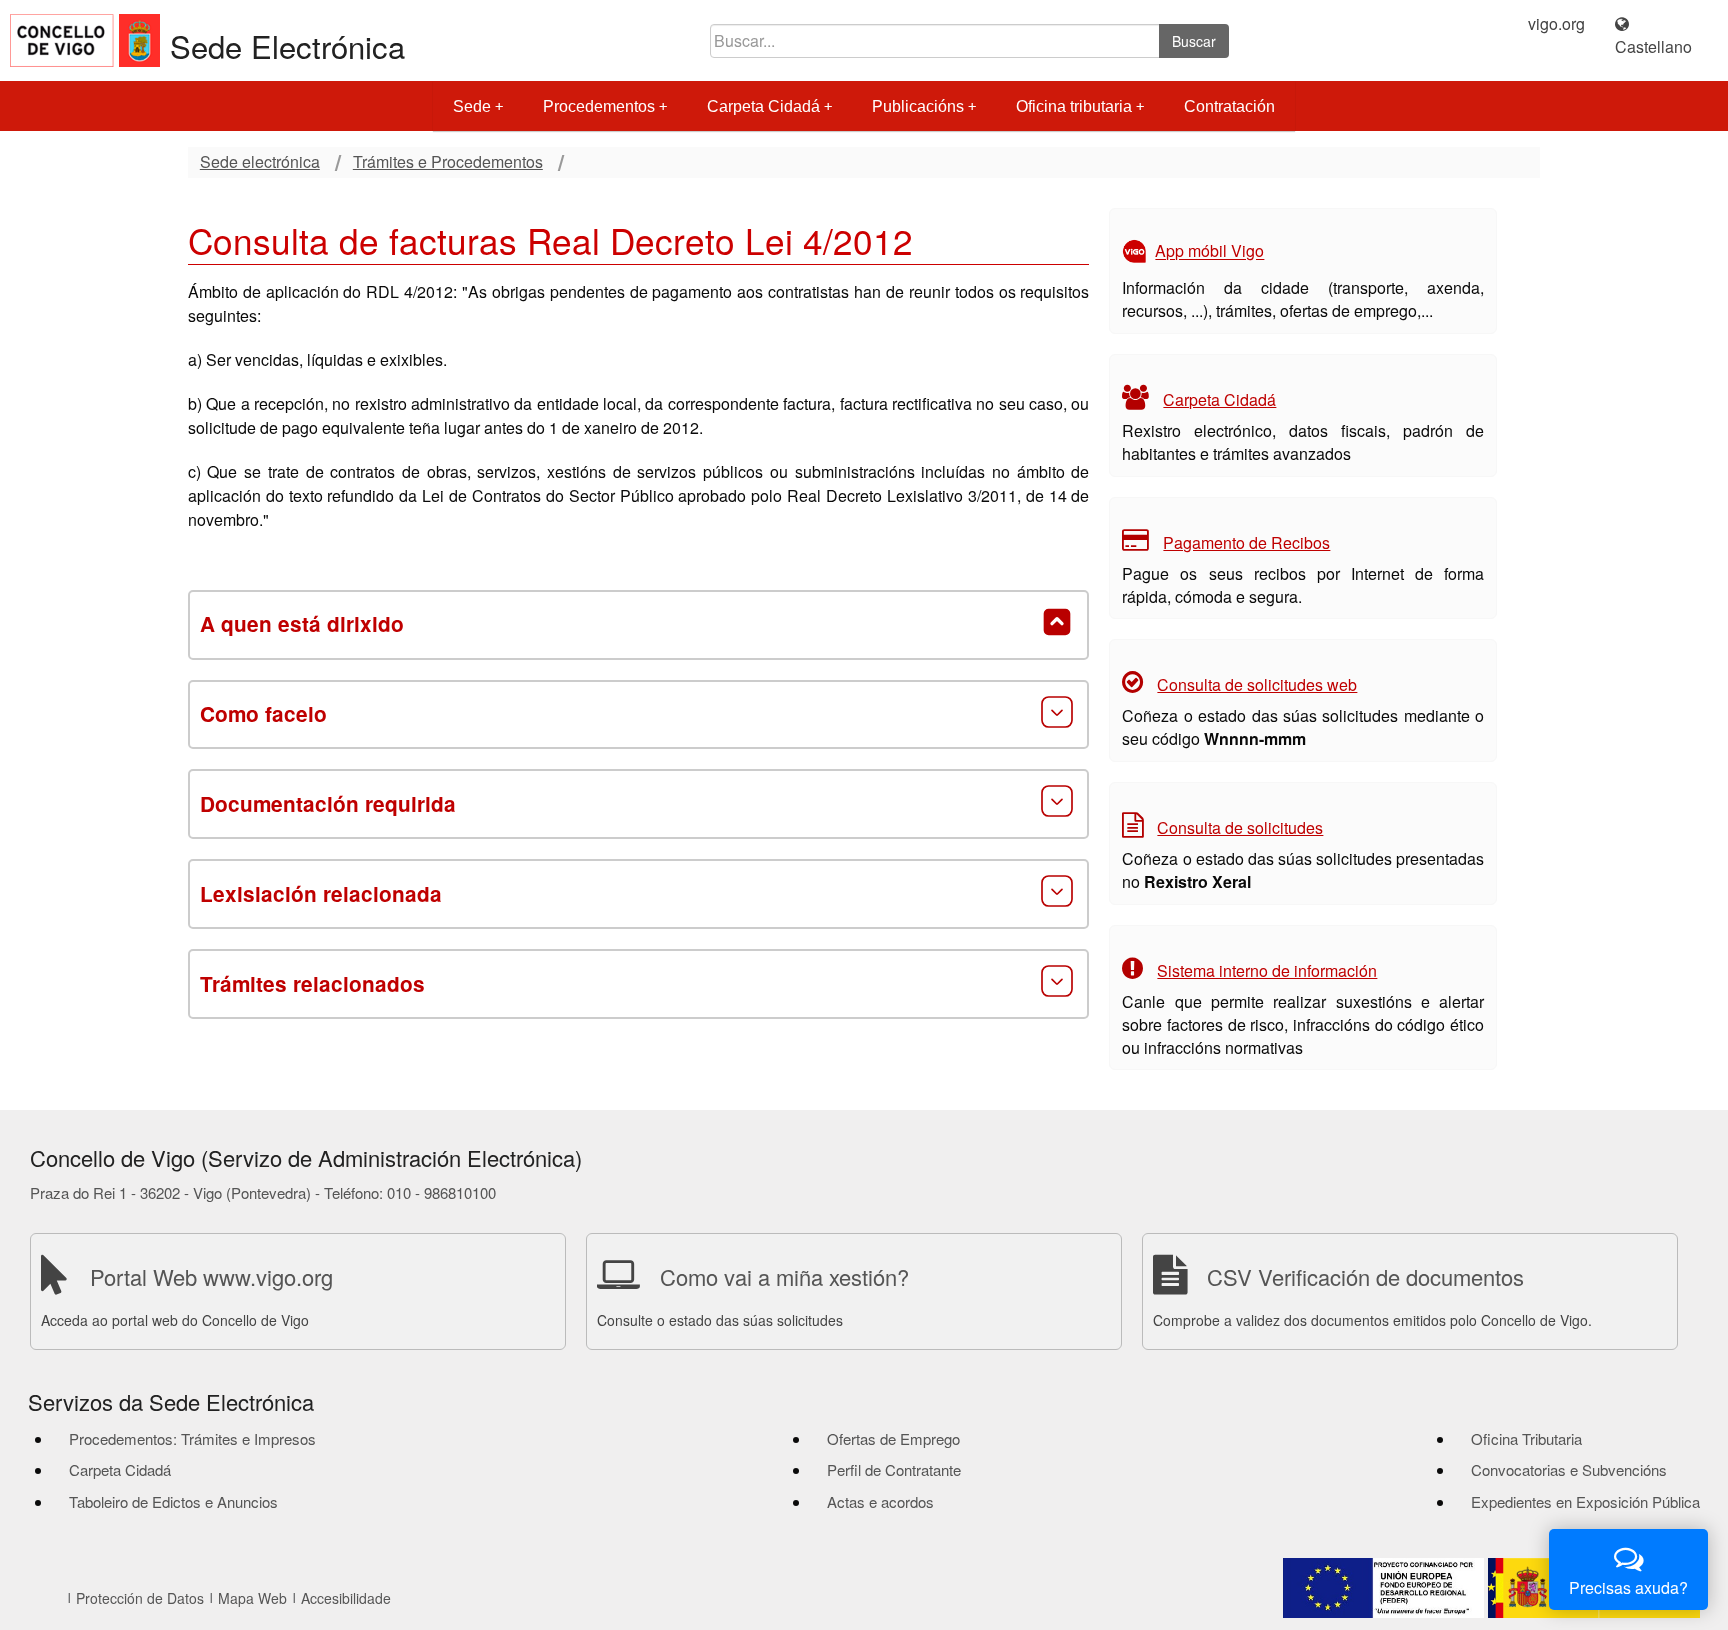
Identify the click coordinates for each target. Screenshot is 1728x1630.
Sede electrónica (260, 162)
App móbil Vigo (1209, 251)
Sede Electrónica (287, 45)
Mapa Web (252, 1598)
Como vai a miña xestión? (784, 1276)
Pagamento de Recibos (1246, 542)
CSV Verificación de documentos (1365, 1276)
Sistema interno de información (1267, 970)
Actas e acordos (880, 1501)
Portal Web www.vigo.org (211, 1276)
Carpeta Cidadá (763, 106)
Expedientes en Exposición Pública (1585, 1501)
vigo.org (1556, 24)
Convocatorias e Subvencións (1569, 1469)
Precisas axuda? (1628, 1587)
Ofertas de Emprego (893, 1438)
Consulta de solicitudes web (1257, 684)
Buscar (1194, 41)
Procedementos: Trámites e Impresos (192, 1438)
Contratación (1229, 106)
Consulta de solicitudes (1240, 827)
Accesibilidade (346, 1598)
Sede (472, 106)
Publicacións (918, 106)
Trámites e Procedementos (448, 162)
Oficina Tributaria (1526, 1438)
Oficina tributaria (1074, 106)
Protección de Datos (140, 1598)
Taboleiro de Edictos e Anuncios (173, 1501)
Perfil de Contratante (894, 1469)
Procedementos (599, 106)
